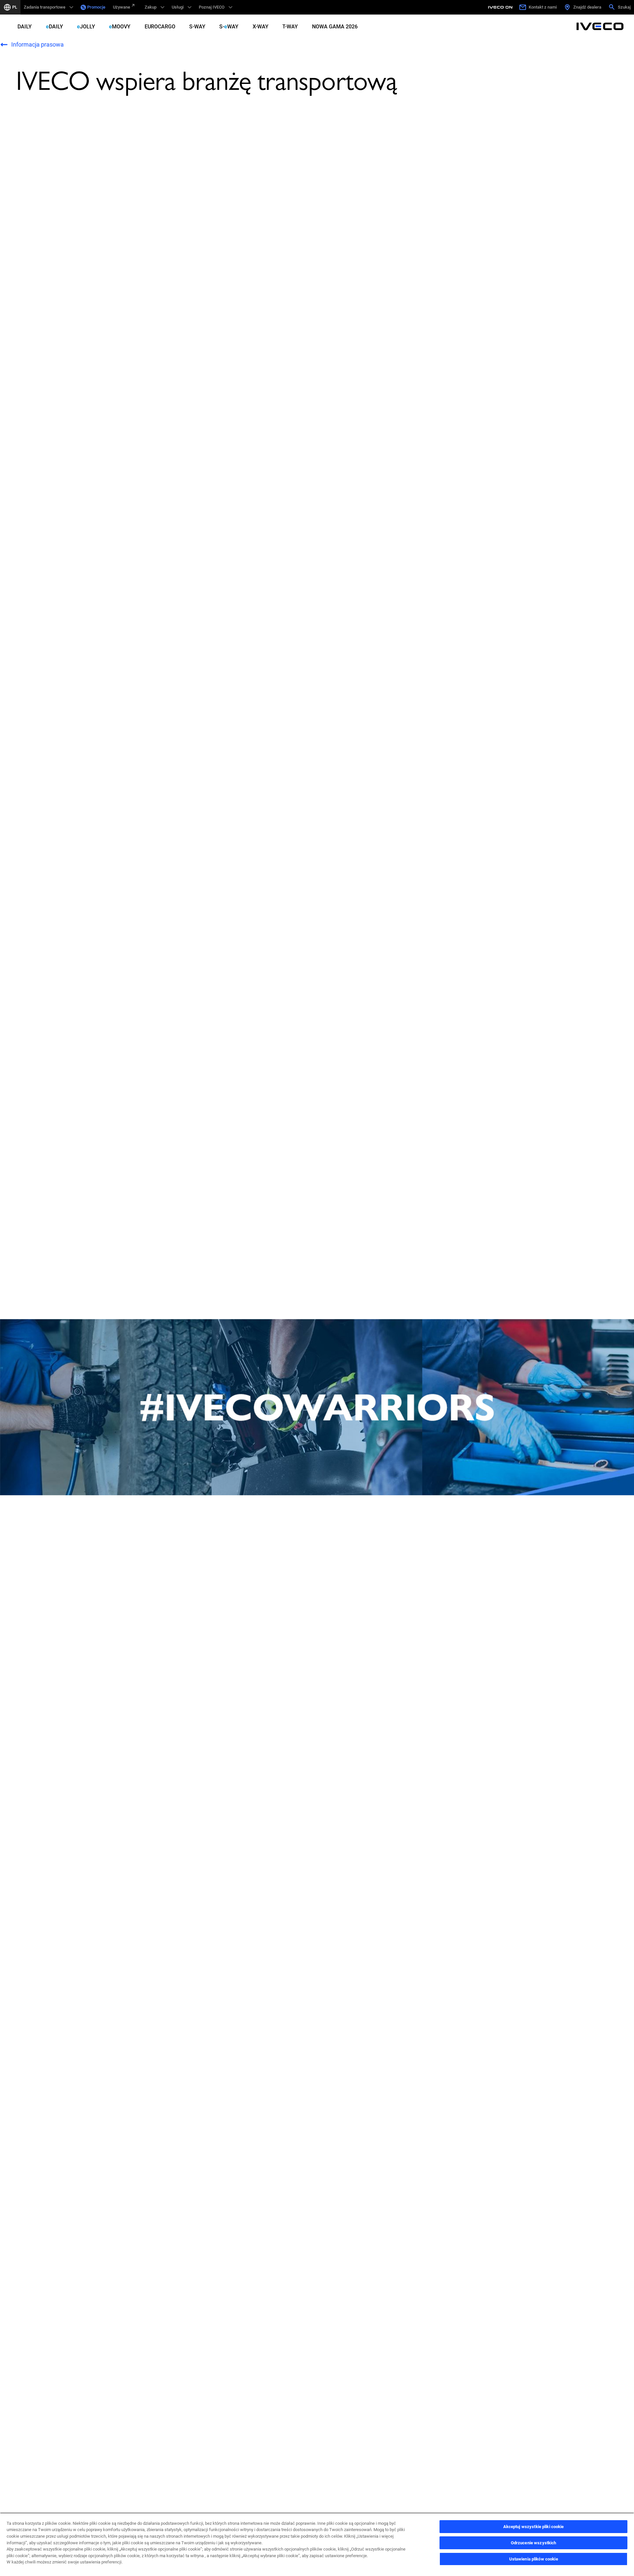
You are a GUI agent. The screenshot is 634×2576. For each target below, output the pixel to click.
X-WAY (261, 27)
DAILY (25, 27)
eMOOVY (120, 27)
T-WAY (290, 27)
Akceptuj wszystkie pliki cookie (534, 2527)
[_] (501, 7)
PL (15, 7)
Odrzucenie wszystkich (534, 2543)
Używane (122, 7)
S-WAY (197, 27)
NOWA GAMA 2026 (335, 27)
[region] (317, 2544)
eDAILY (54, 27)
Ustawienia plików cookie (534, 2559)
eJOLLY (86, 27)
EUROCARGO (160, 27)
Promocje (96, 7)
